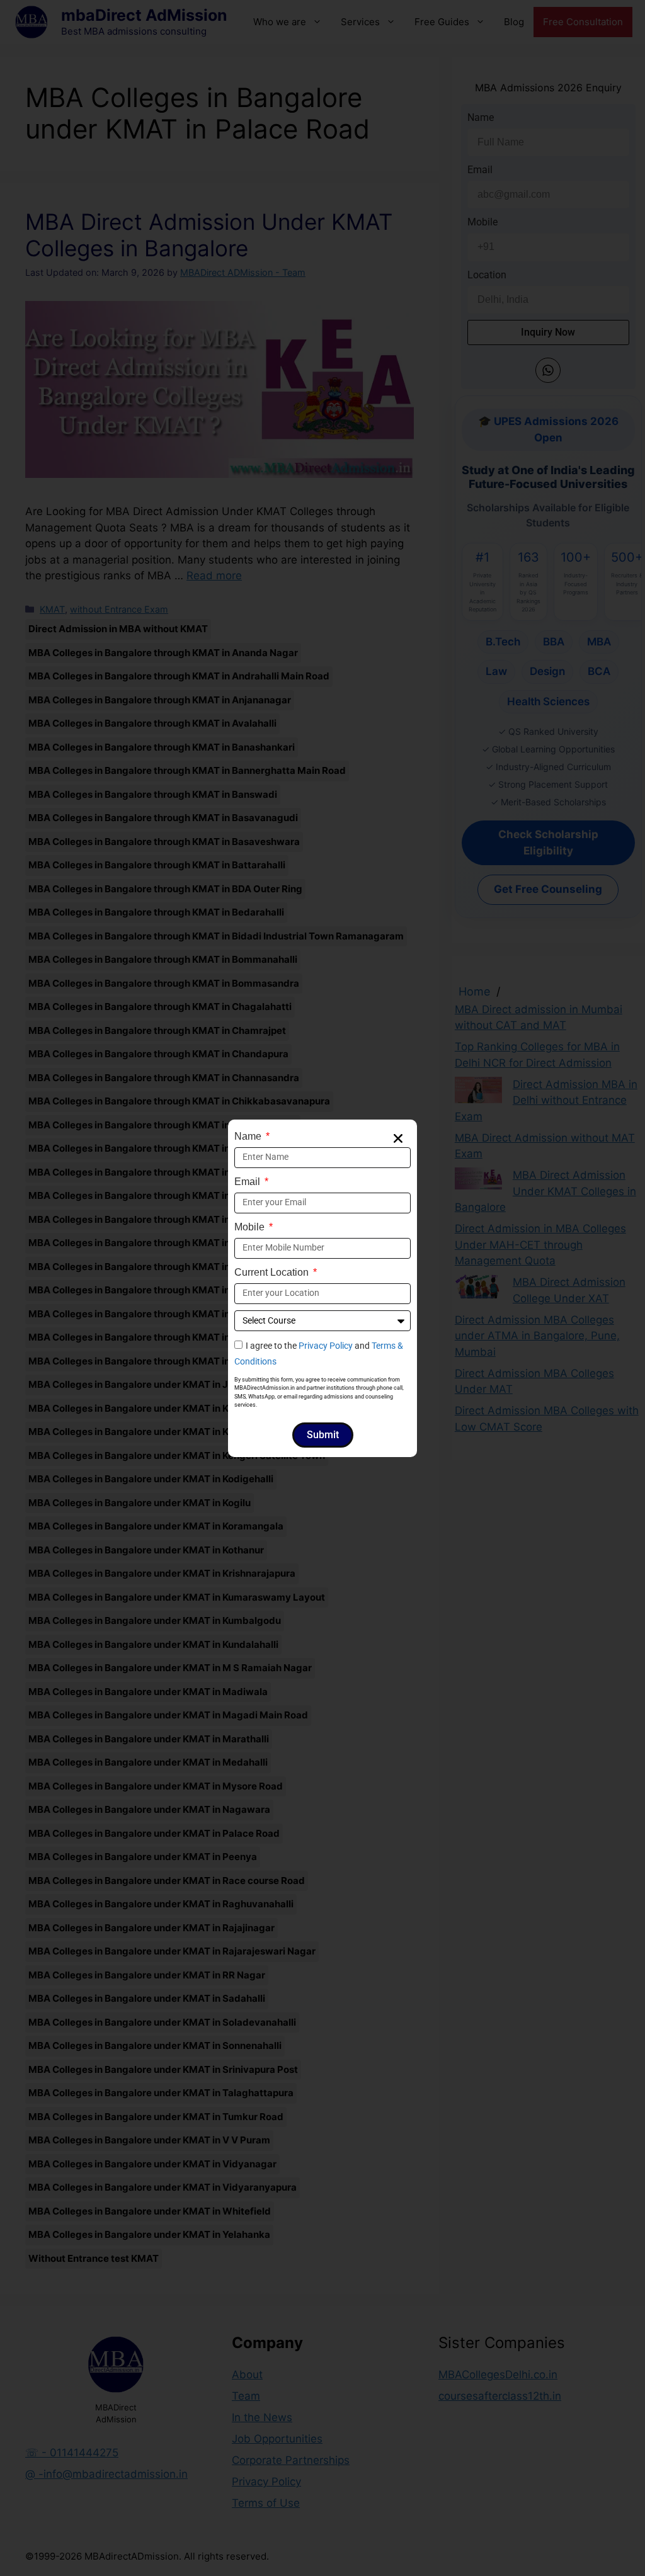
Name (249, 1136)
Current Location (273, 1272)
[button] (398, 1138)
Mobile (251, 1227)
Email (248, 1182)
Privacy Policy (326, 1346)
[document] (322, 1288)
